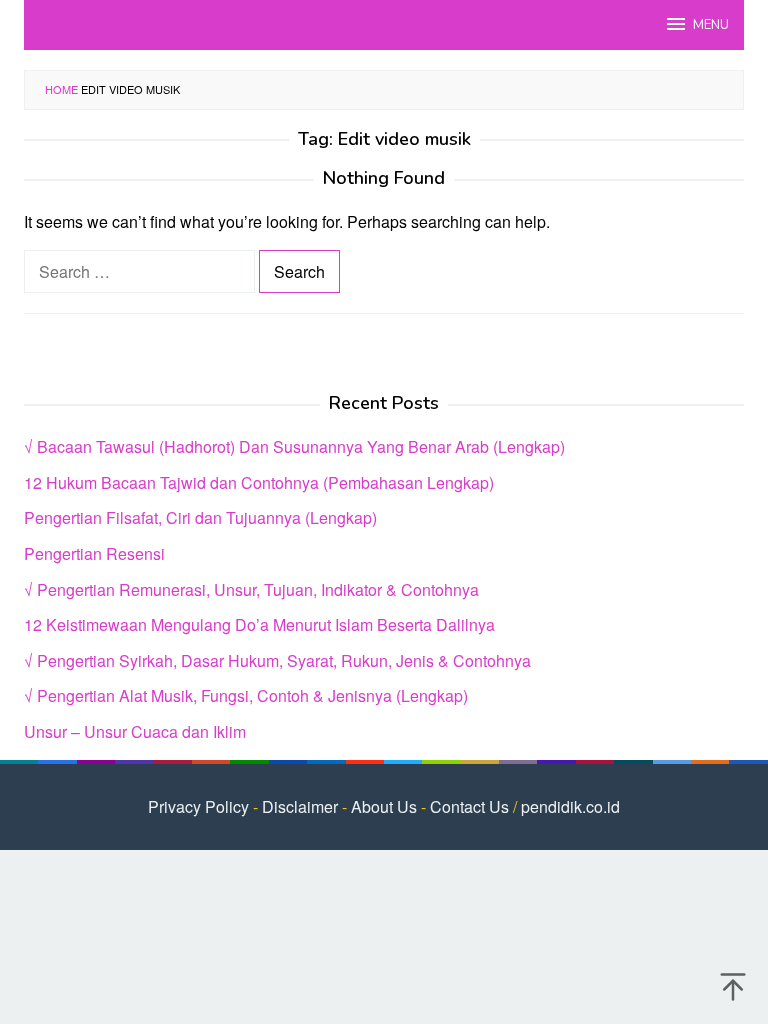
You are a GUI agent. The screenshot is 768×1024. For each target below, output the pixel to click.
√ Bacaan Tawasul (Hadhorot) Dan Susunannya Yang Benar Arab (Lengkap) (294, 446)
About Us (384, 806)
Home (61, 89)
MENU (711, 25)
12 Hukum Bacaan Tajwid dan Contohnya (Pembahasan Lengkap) (259, 482)
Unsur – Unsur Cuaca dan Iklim (135, 731)
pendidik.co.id (570, 806)
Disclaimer (300, 806)
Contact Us (469, 806)
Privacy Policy (198, 806)
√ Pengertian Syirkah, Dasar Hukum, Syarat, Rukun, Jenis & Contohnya (277, 660)
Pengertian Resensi (94, 553)
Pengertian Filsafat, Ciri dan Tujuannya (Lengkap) (200, 517)
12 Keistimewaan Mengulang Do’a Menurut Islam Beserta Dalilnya (259, 624)
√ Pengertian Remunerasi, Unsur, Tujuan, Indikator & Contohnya (251, 589)
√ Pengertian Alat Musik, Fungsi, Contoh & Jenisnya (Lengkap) (246, 695)
